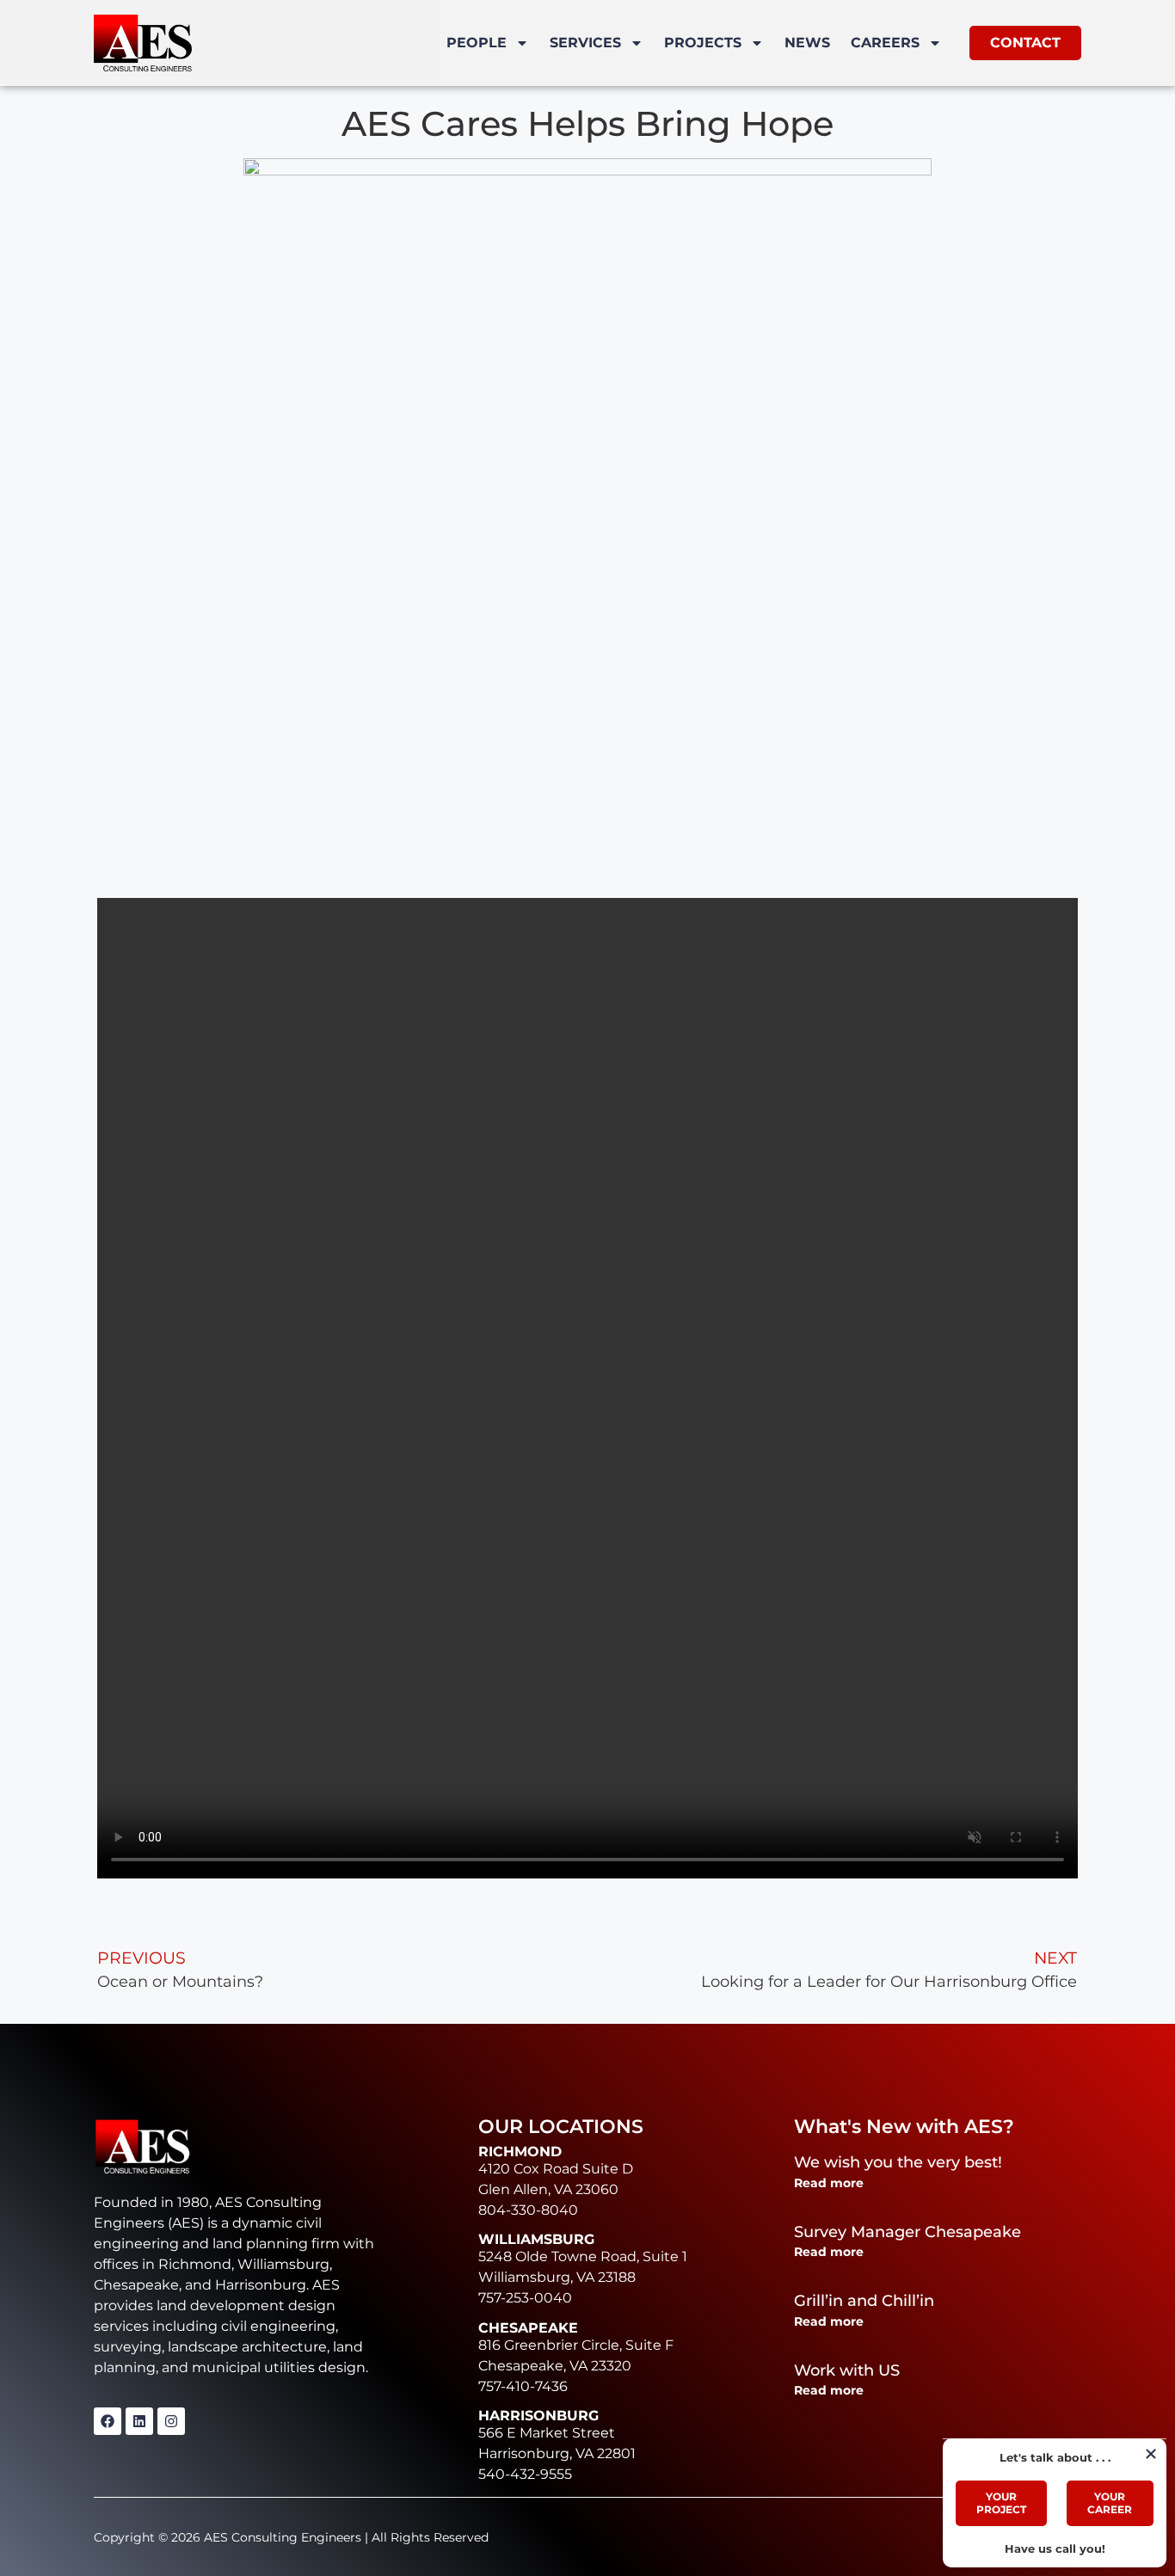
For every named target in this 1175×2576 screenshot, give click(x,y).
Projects (703, 43)
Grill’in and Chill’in (864, 2301)
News (807, 43)
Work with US (847, 2370)
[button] (1151, 2454)
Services (585, 43)
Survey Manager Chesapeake (907, 2232)
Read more (829, 2183)
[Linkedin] (139, 2421)
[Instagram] (171, 2421)
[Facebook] (108, 2421)
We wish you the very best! (898, 2162)
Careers (885, 43)
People (477, 43)
